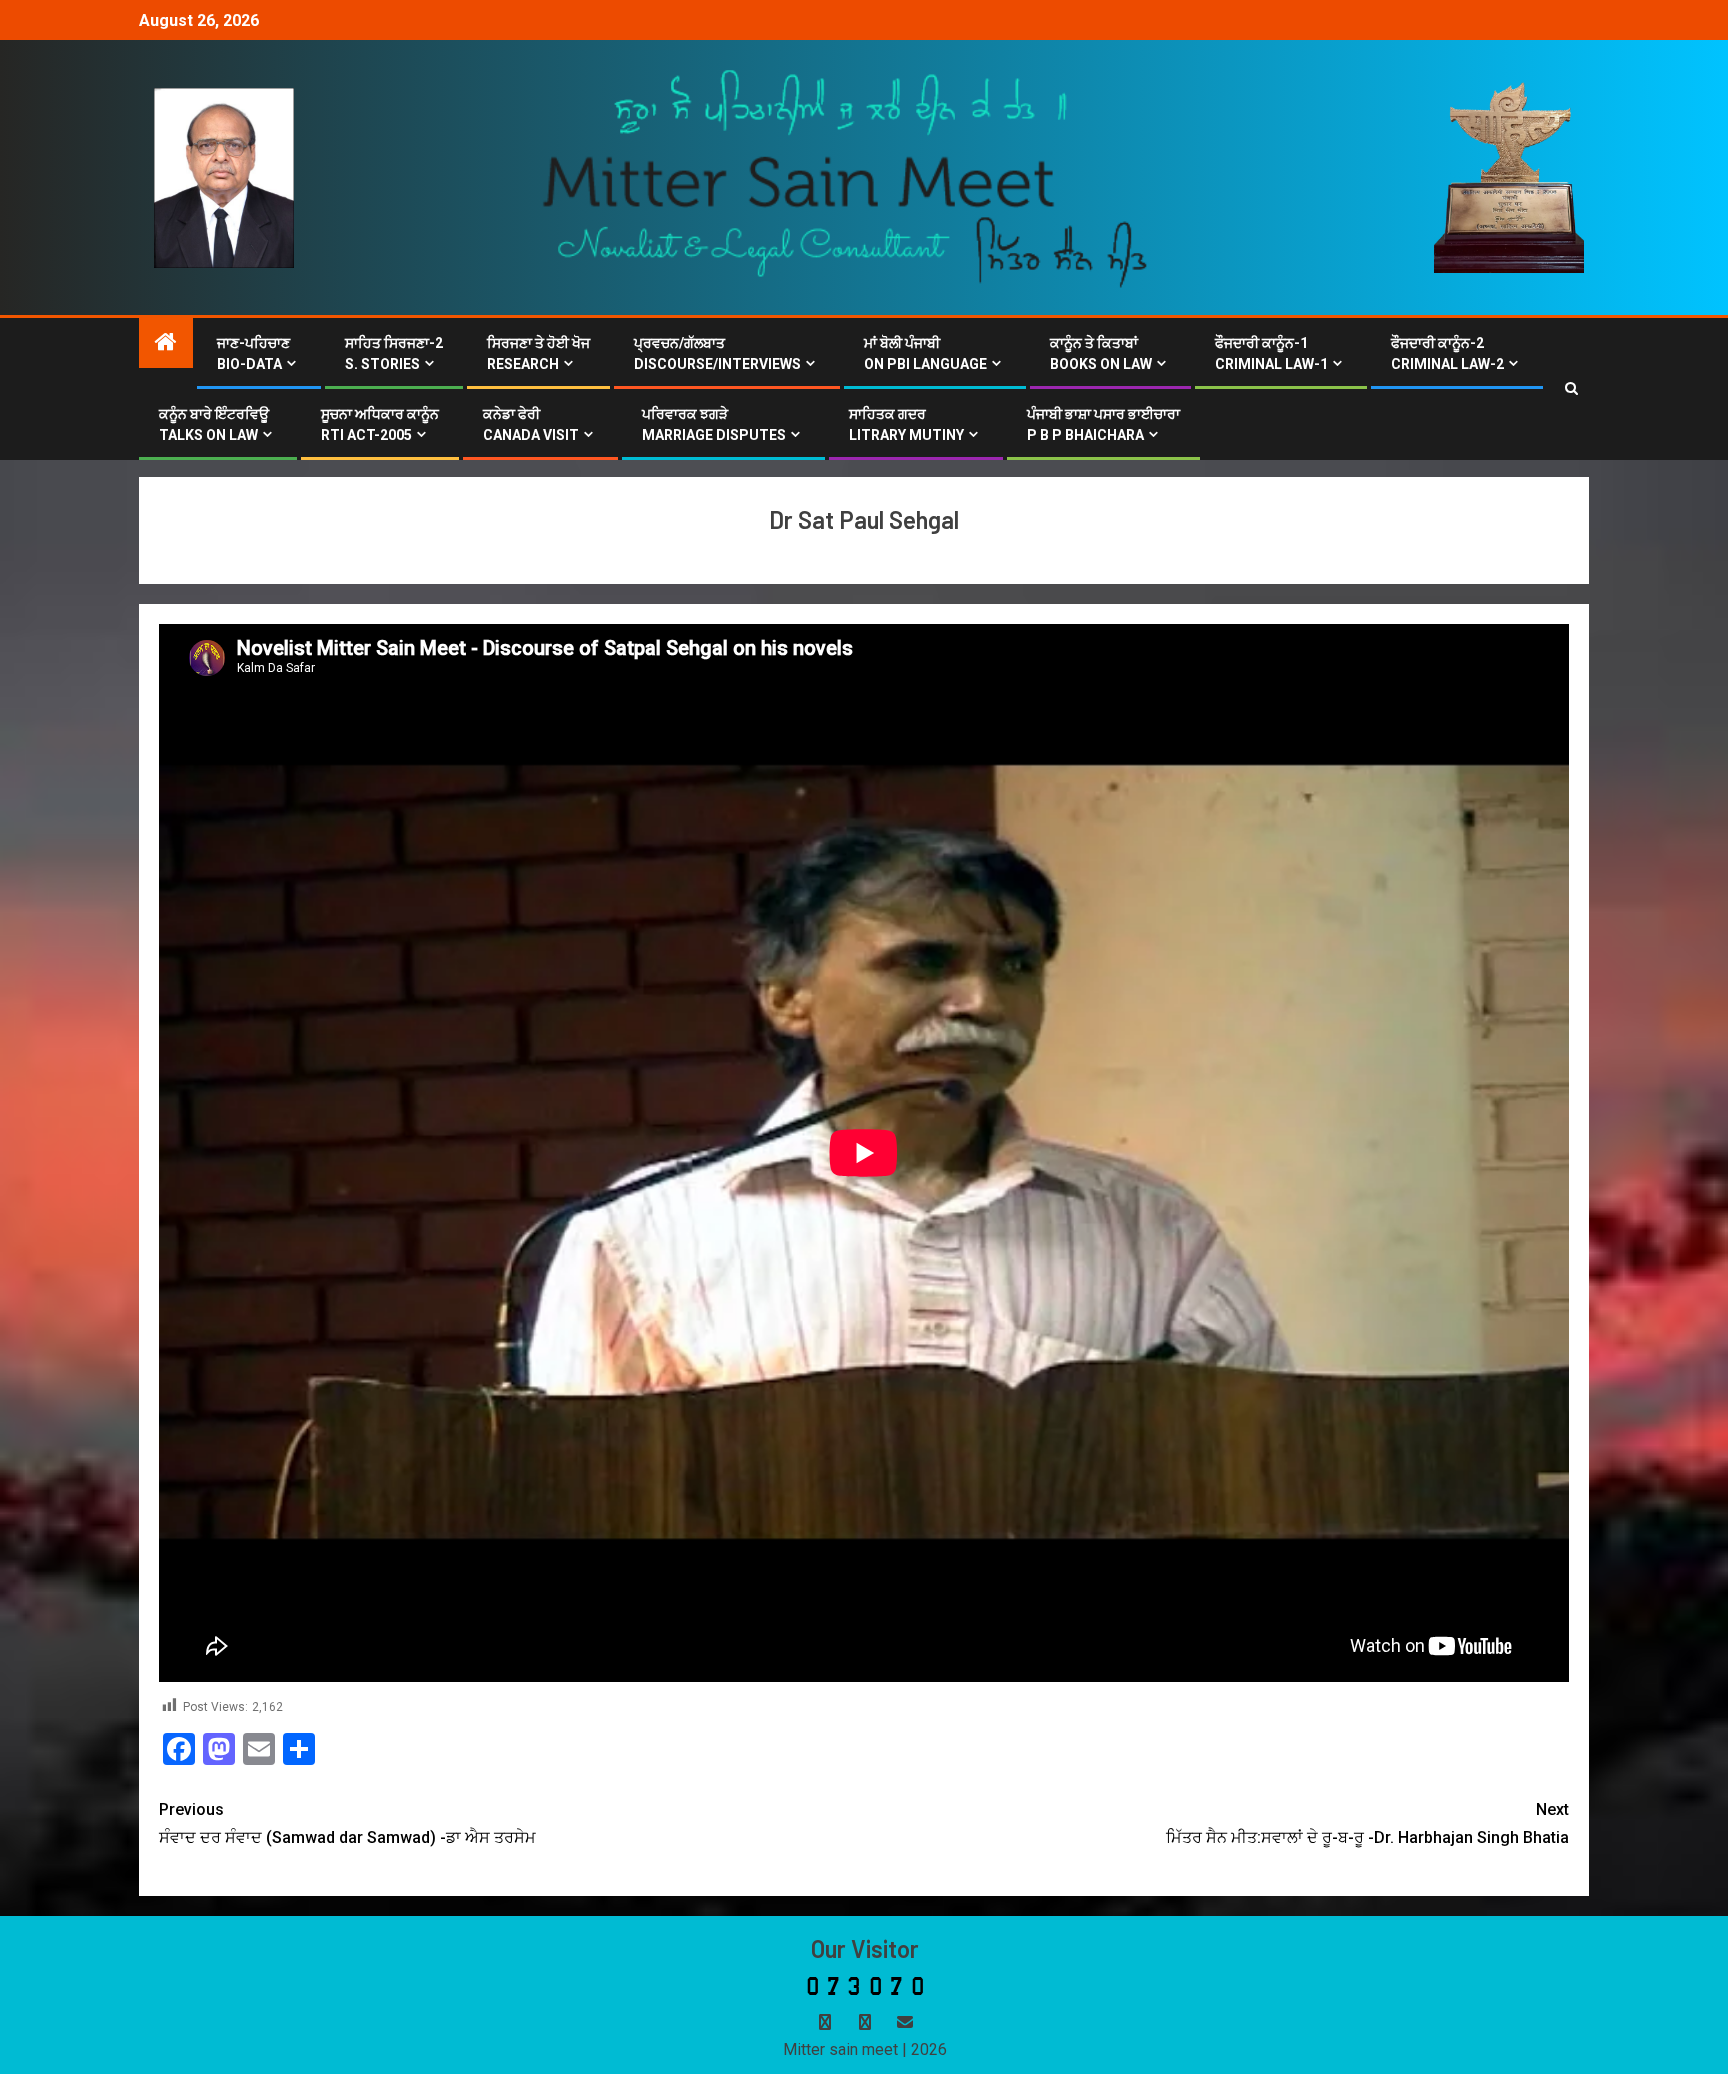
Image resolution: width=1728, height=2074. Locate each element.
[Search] (1571, 389)
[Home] (166, 344)
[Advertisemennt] (846, 176)
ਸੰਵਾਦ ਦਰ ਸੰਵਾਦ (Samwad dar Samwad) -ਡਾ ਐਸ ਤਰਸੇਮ (347, 1823)
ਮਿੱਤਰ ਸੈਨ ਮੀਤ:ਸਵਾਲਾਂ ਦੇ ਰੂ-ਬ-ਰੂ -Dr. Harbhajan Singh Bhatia (1367, 1823)
